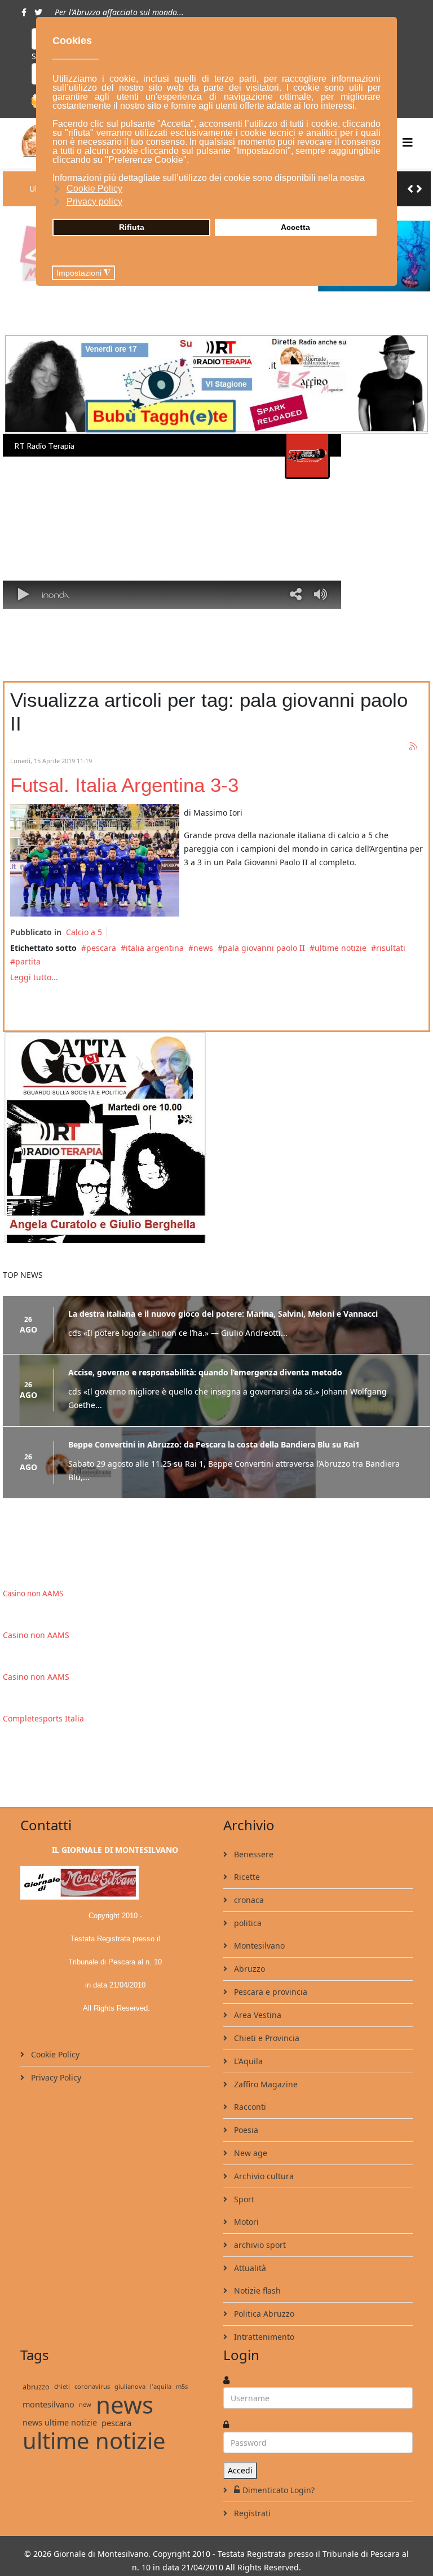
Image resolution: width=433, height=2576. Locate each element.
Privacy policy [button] (94, 202)
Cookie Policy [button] (94, 189)
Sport (243, 2199)
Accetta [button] (295, 227)
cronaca (248, 1900)
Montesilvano (258, 1946)
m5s (182, 2386)
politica (247, 1923)
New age (249, 2153)
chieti (62, 2386)
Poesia (245, 2130)
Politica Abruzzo (263, 2314)
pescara (101, 948)
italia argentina (155, 948)
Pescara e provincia (269, 1992)
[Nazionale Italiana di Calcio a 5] (95, 860)
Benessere (253, 1854)
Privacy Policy (55, 2077)
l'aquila (161, 2386)
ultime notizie (341, 948)
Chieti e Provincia (266, 2038)
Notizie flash (256, 2290)
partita (28, 961)
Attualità (249, 2268)
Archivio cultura (263, 2176)
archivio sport (259, 2245)
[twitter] (38, 12)
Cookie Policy (54, 2054)
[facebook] (24, 12)
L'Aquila (247, 2061)
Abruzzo (248, 1969)
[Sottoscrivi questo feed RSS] (414, 747)
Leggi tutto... (34, 977)
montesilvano (48, 2404)
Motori (245, 2222)
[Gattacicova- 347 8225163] (216, 1137)
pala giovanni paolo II (264, 948)
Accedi (240, 2470)
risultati (391, 948)
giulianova (130, 2386)
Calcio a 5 (84, 932)
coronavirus (92, 2386)
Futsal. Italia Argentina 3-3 (124, 785)
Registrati (251, 2513)
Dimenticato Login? (279, 2490)
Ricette (246, 1877)
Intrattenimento (263, 2337)
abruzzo (36, 2387)
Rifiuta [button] (132, 227)
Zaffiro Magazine (265, 2084)
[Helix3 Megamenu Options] (408, 142)
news (203, 948)
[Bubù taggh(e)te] (216, 384)
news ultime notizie (60, 2422)
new (85, 2404)
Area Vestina (257, 2015)
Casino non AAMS (33, 1594)
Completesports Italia (43, 1718)
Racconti (249, 2107)
